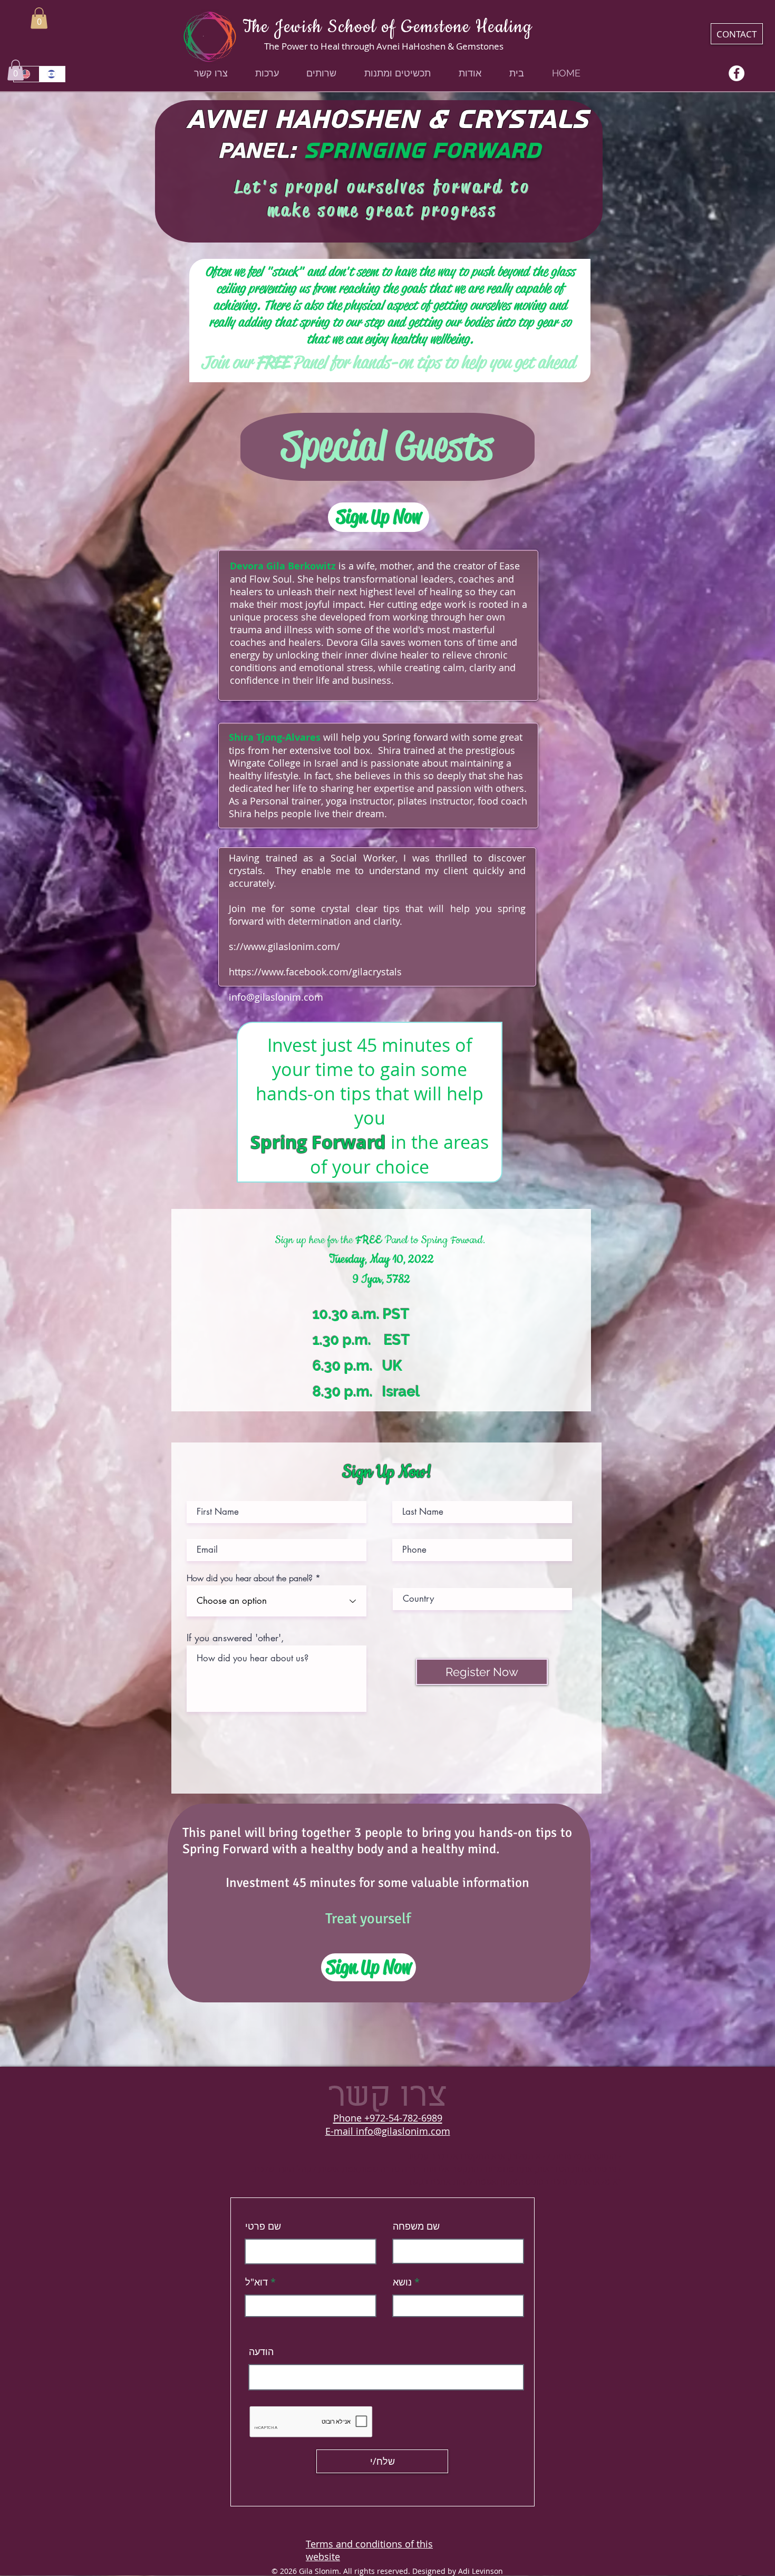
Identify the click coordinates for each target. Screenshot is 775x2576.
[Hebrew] (52, 74)
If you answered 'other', (235, 1638)
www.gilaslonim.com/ (292, 946)
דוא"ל (256, 2282)
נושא (402, 2282)
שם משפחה (416, 2226)
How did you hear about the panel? (250, 1578)
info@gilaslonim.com (276, 997)
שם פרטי (263, 2226)
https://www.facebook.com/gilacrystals (315, 972)
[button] (39, 18)
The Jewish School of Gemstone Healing (387, 27)
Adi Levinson (481, 2571)
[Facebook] (737, 73)
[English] (26, 74)
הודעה (261, 2351)
